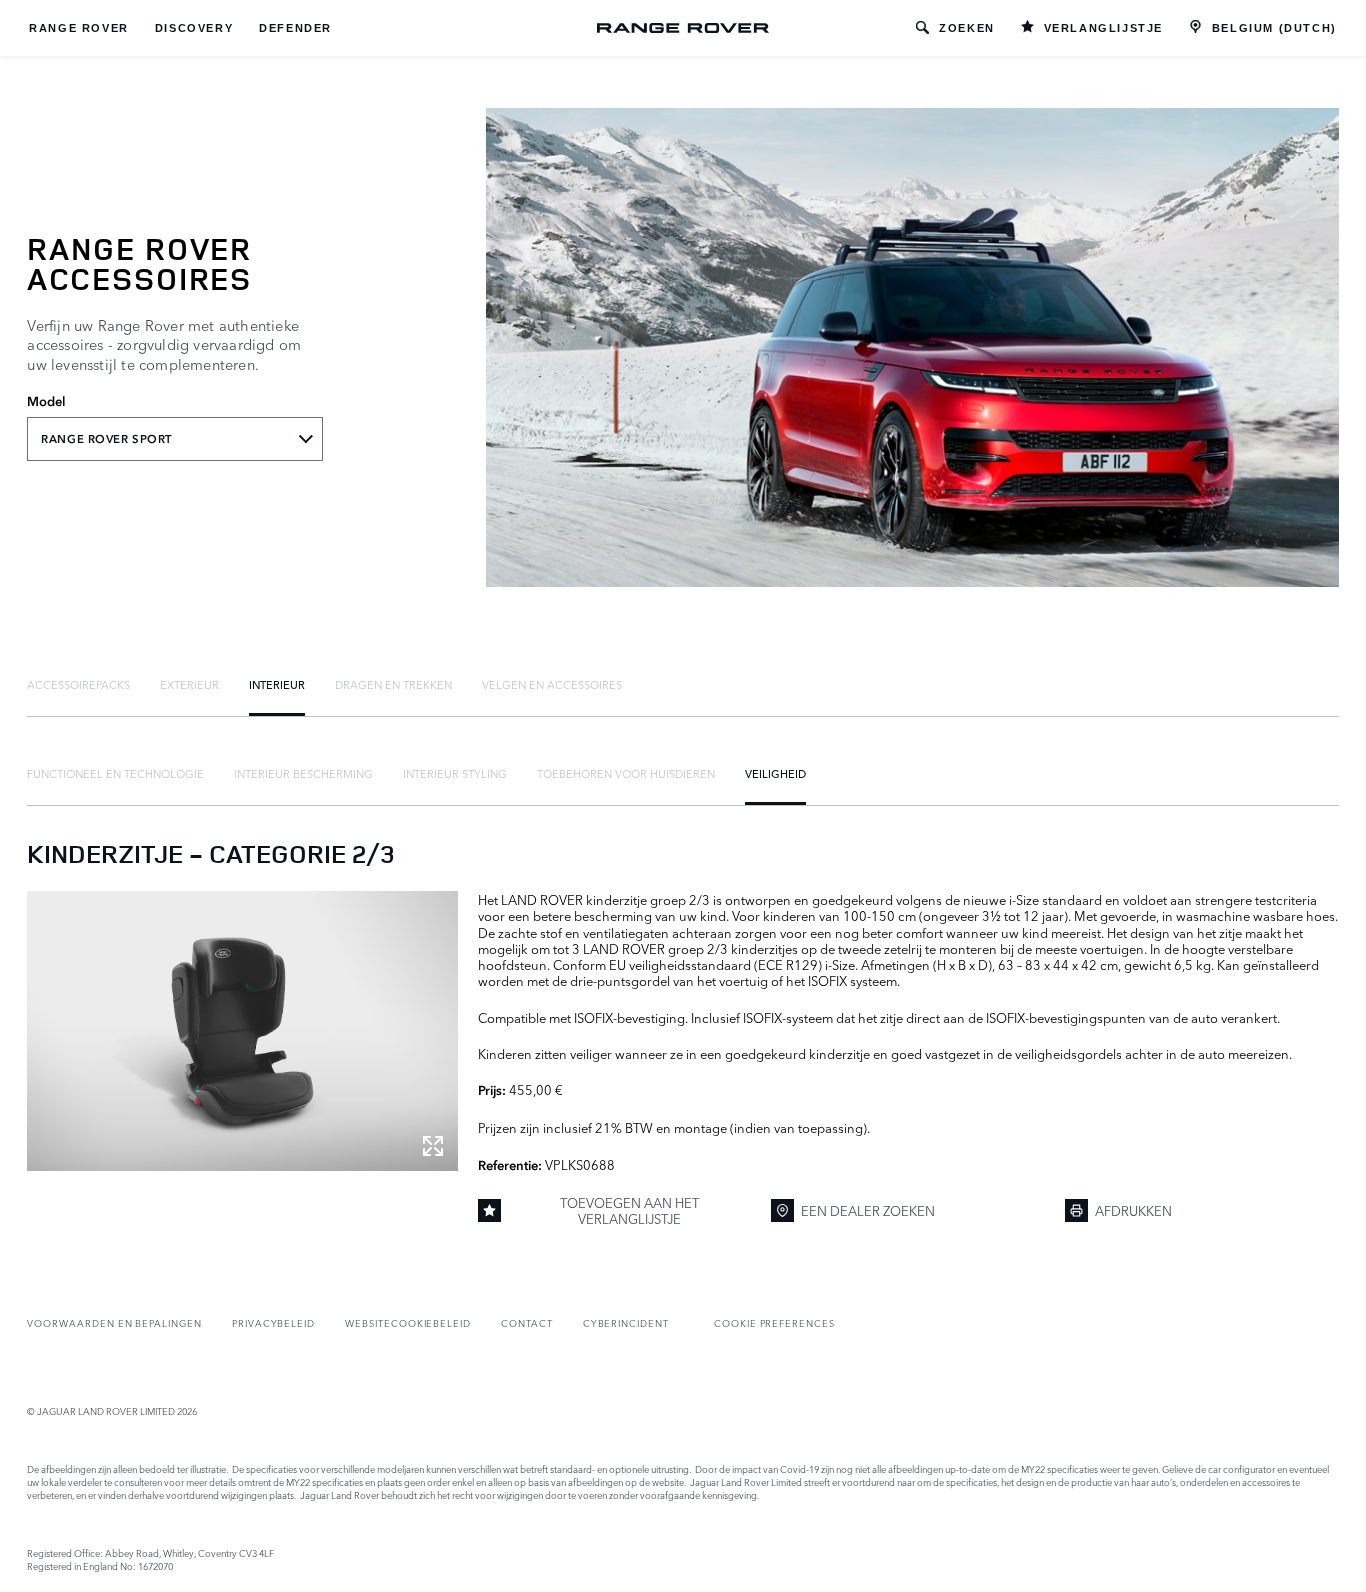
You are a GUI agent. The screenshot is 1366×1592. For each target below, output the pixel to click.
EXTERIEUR (189, 684)
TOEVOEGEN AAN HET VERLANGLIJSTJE (629, 1210)
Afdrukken (1133, 1210)
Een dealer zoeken (868, 1210)
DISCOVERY (194, 28)
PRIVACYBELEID (273, 1322)
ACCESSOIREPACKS (78, 684)
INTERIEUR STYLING (455, 773)
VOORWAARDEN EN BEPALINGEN (114, 1322)
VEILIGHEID (775, 773)
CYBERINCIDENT (626, 1322)
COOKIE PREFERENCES (774, 1322)
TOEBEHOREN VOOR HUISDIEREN (626, 773)
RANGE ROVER (79, 28)
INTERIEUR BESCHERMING (303, 773)
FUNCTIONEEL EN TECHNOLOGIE (115, 773)
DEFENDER (295, 28)
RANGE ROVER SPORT (106, 439)
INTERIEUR (277, 684)
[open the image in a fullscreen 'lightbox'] (242, 1031)
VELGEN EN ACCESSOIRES (552, 684)
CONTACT (527, 1322)
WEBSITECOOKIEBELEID (408, 1322)
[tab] (78, 684)
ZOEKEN (967, 28)
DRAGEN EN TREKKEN (393, 684)
